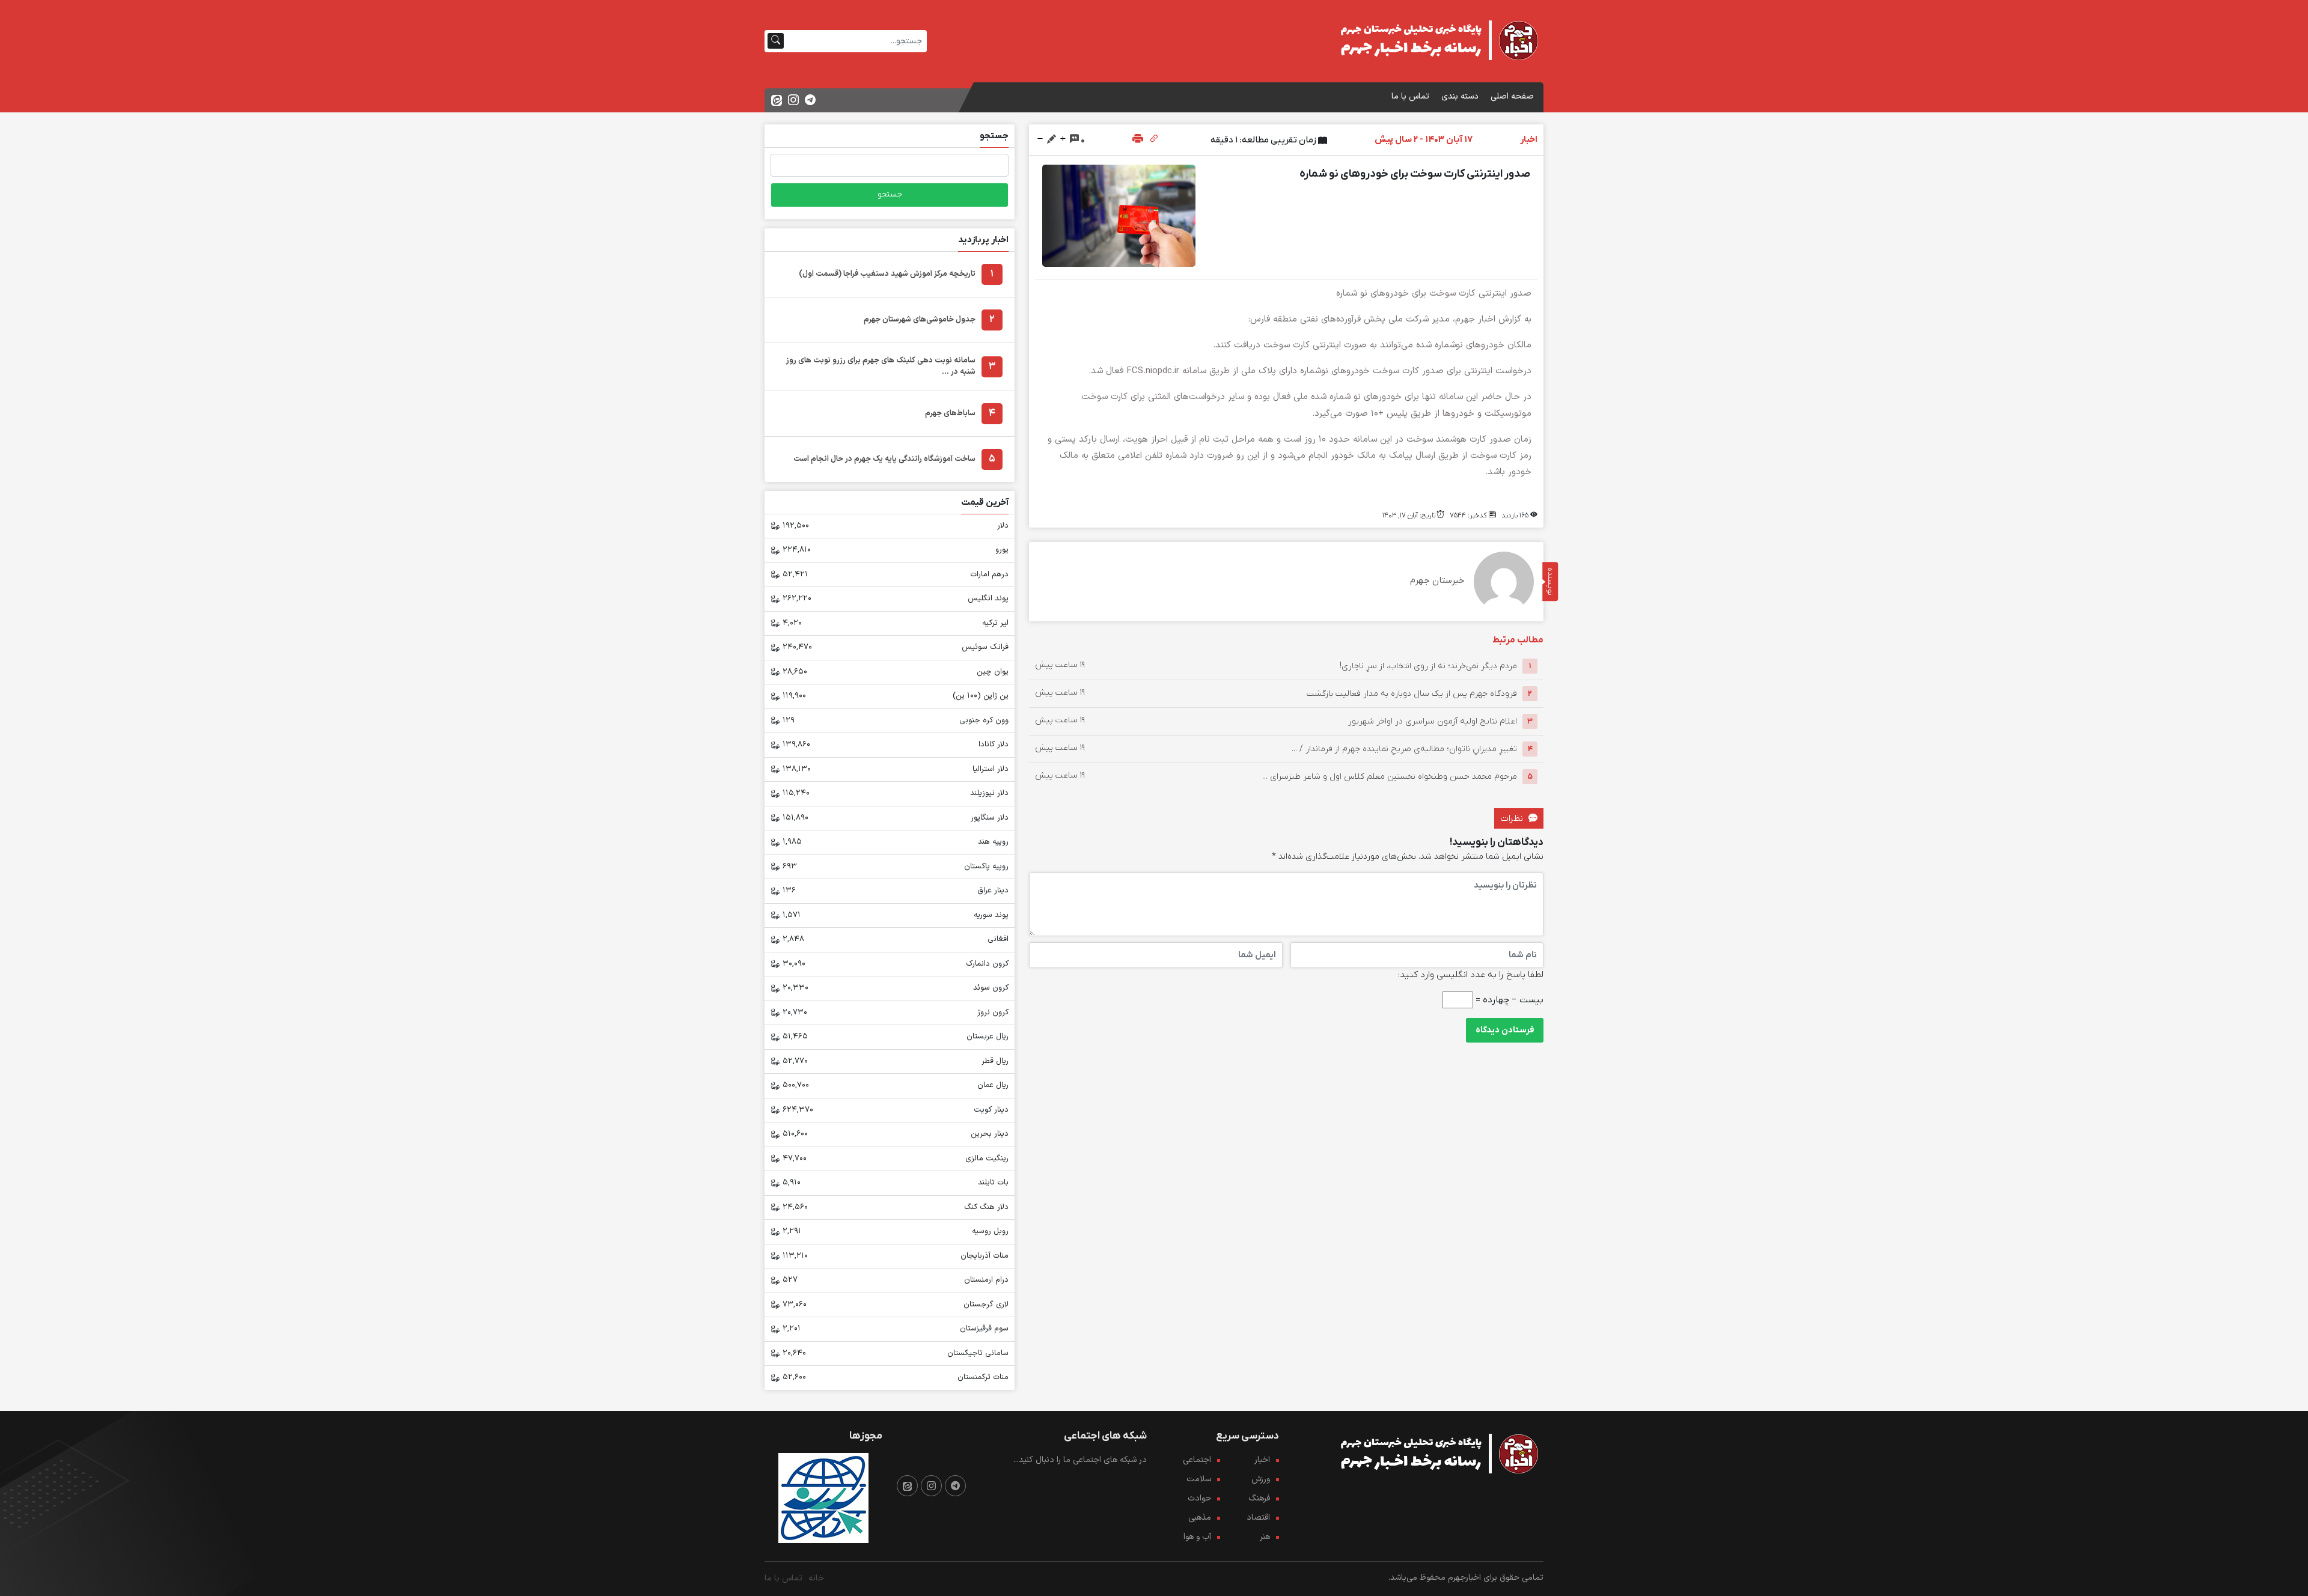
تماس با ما (1410, 96)
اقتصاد (1258, 1518)
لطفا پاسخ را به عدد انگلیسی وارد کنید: (1471, 975)
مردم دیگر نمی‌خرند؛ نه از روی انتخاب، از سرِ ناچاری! (1428, 666)
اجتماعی (1197, 1460)
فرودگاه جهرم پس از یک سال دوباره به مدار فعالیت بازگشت (1412, 694)
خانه (816, 1578)
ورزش (1261, 1479)
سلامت (1199, 1479)
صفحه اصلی (1512, 96)
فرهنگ (1259, 1498)
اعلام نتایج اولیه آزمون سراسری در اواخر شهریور (1433, 721)
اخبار (1262, 1460)
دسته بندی (1460, 96)
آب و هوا (1197, 1537)
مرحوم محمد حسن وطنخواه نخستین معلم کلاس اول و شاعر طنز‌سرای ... (1390, 777)
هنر (1265, 1537)
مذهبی (1200, 1518)
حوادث (1199, 1498)
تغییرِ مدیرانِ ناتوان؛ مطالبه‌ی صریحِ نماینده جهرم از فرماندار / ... (1404, 749)
